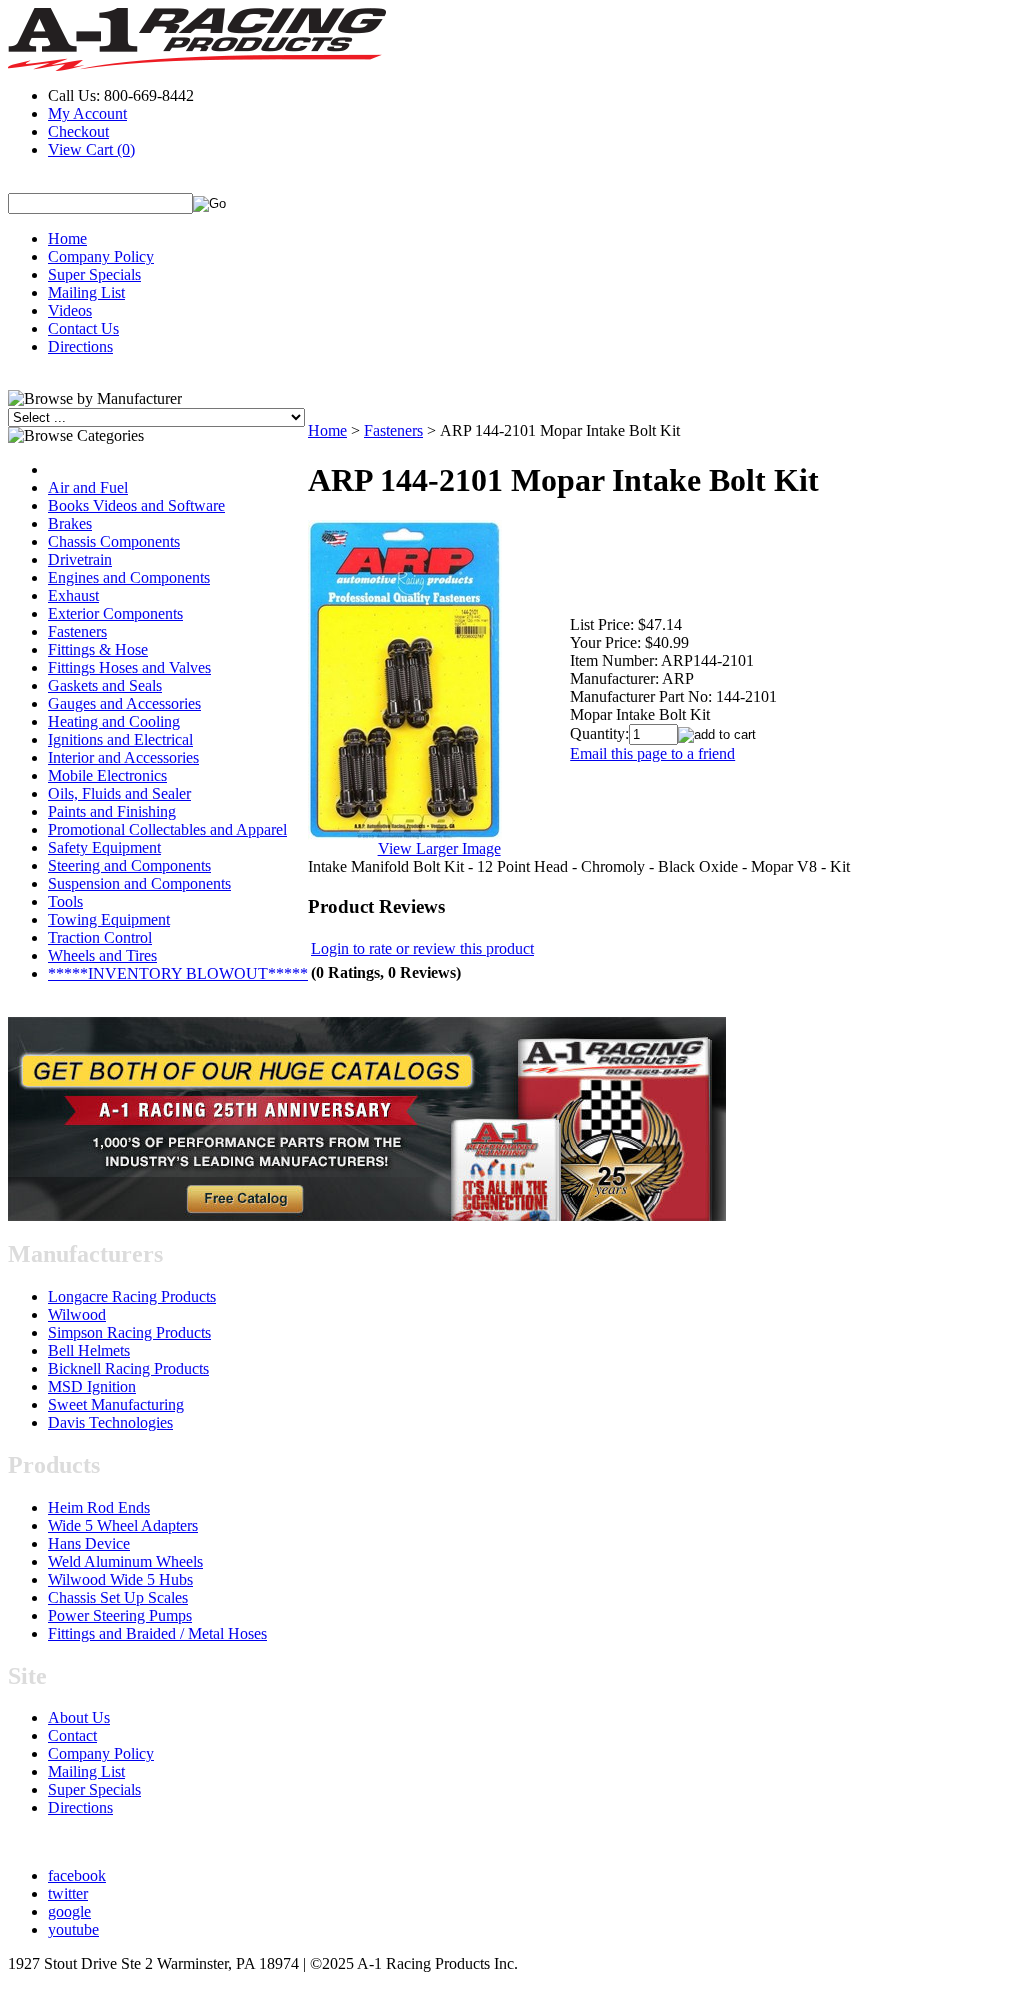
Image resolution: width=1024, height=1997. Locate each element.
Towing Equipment (109, 919)
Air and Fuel (88, 487)
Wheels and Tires (102, 955)
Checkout (78, 131)
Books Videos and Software (136, 505)
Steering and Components (129, 865)
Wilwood (77, 1314)
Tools (65, 901)
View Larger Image (439, 848)
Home (67, 238)
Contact (72, 1735)
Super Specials (94, 274)
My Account (87, 113)
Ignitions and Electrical (120, 739)
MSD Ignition (92, 1386)
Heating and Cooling (114, 721)
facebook (77, 1875)
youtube (73, 1929)
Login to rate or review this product (422, 948)
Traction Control (100, 937)
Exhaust (73, 595)
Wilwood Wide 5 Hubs (120, 1579)
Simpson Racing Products (129, 1332)
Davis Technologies (110, 1422)
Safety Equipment (104, 847)
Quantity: (599, 733)
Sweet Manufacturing (116, 1404)
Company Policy (101, 256)
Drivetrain (80, 559)
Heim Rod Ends (99, 1507)
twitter (68, 1893)
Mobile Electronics (107, 775)
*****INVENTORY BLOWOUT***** (178, 973)
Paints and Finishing (112, 811)
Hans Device (89, 1543)
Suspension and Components (139, 883)
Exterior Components (115, 613)
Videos (70, 310)
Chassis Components (114, 541)
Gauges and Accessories (124, 703)
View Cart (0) (91, 149)
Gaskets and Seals (105, 685)
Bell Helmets (89, 1350)
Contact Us (83, 328)
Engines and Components (129, 577)
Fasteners (77, 631)
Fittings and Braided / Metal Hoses (157, 1633)
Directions (80, 346)
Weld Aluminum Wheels (125, 1561)
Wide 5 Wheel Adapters (123, 1525)
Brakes (70, 523)
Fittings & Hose (98, 649)
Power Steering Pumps (120, 1615)
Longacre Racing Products (132, 1296)
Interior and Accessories (123, 757)
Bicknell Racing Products (128, 1368)
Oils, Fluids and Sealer (119, 793)
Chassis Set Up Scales (118, 1597)
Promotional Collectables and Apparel (167, 829)
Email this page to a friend (652, 753)
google (69, 1911)
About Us (79, 1717)
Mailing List (86, 292)
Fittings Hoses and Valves (129, 667)
